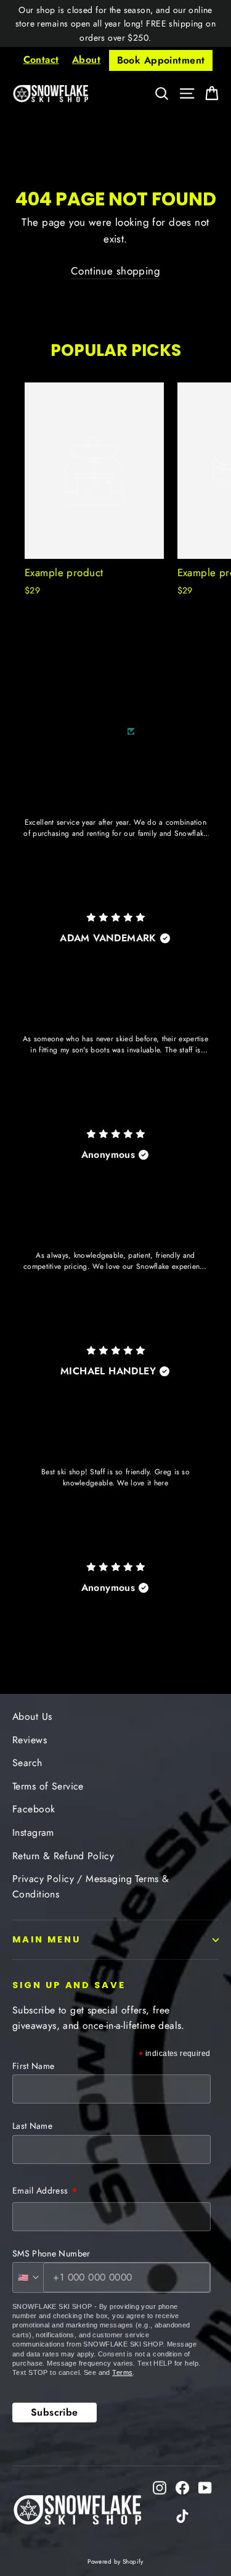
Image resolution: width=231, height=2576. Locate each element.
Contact (41, 60)
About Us (32, 1716)
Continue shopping (115, 271)
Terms (122, 2372)
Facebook (34, 1809)
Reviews (30, 1740)
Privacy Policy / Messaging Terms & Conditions (91, 1886)
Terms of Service (48, 1786)
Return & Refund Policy (63, 1856)
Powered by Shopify (115, 2562)
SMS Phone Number (51, 2253)
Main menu (46, 1939)
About (86, 60)
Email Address (45, 2192)
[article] (115, 852)
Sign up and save (69, 1985)
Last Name (32, 2126)
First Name (34, 2066)
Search (27, 1763)
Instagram (33, 1832)
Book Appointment (161, 60)
